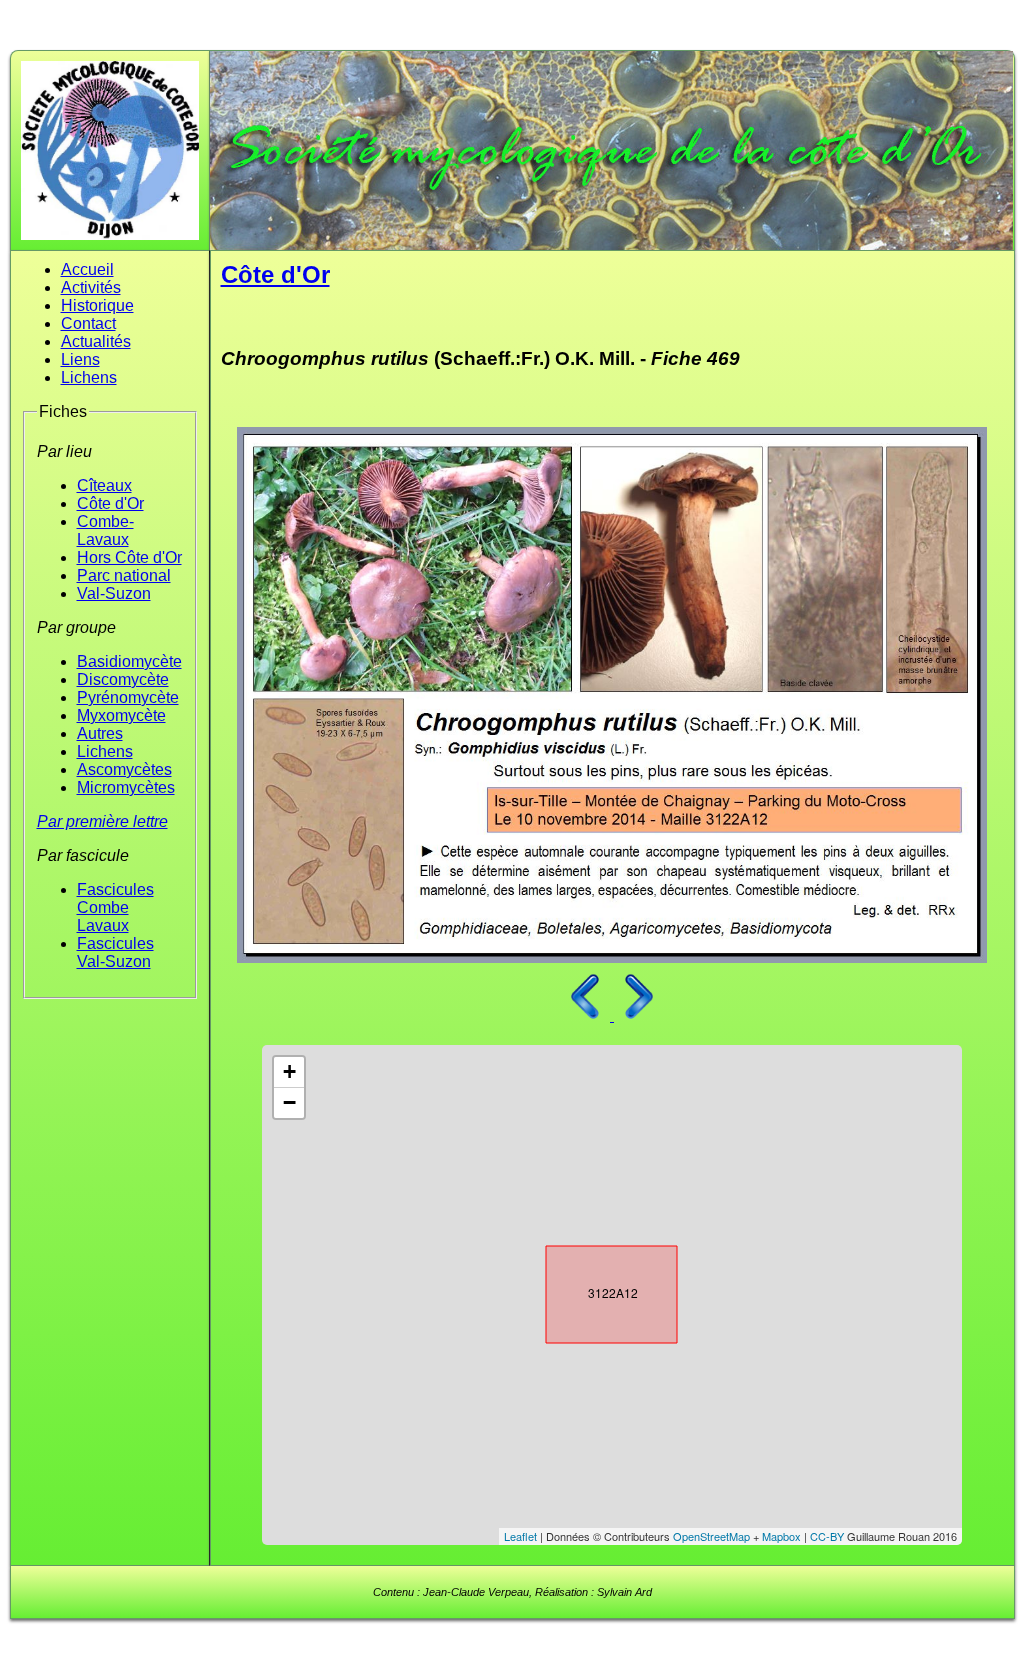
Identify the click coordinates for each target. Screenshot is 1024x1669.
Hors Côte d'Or (129, 557)
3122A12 (594, 1290)
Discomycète (123, 679)
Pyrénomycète (128, 697)
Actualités (96, 341)
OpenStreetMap (711, 1536)
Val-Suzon (114, 593)
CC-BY (827, 1536)
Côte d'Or (110, 503)
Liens (80, 359)
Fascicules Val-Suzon (115, 952)
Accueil (87, 269)
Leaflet (520, 1536)
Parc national (124, 575)
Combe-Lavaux (105, 530)
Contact (88, 323)
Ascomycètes (124, 769)
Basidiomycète (129, 661)
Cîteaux (104, 485)
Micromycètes (126, 787)
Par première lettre (102, 821)
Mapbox (781, 1536)
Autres (100, 733)
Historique (97, 305)
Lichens (89, 377)
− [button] (289, 1102)
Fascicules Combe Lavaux (115, 907)
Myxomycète (121, 715)
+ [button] (289, 1071)
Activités (91, 287)
